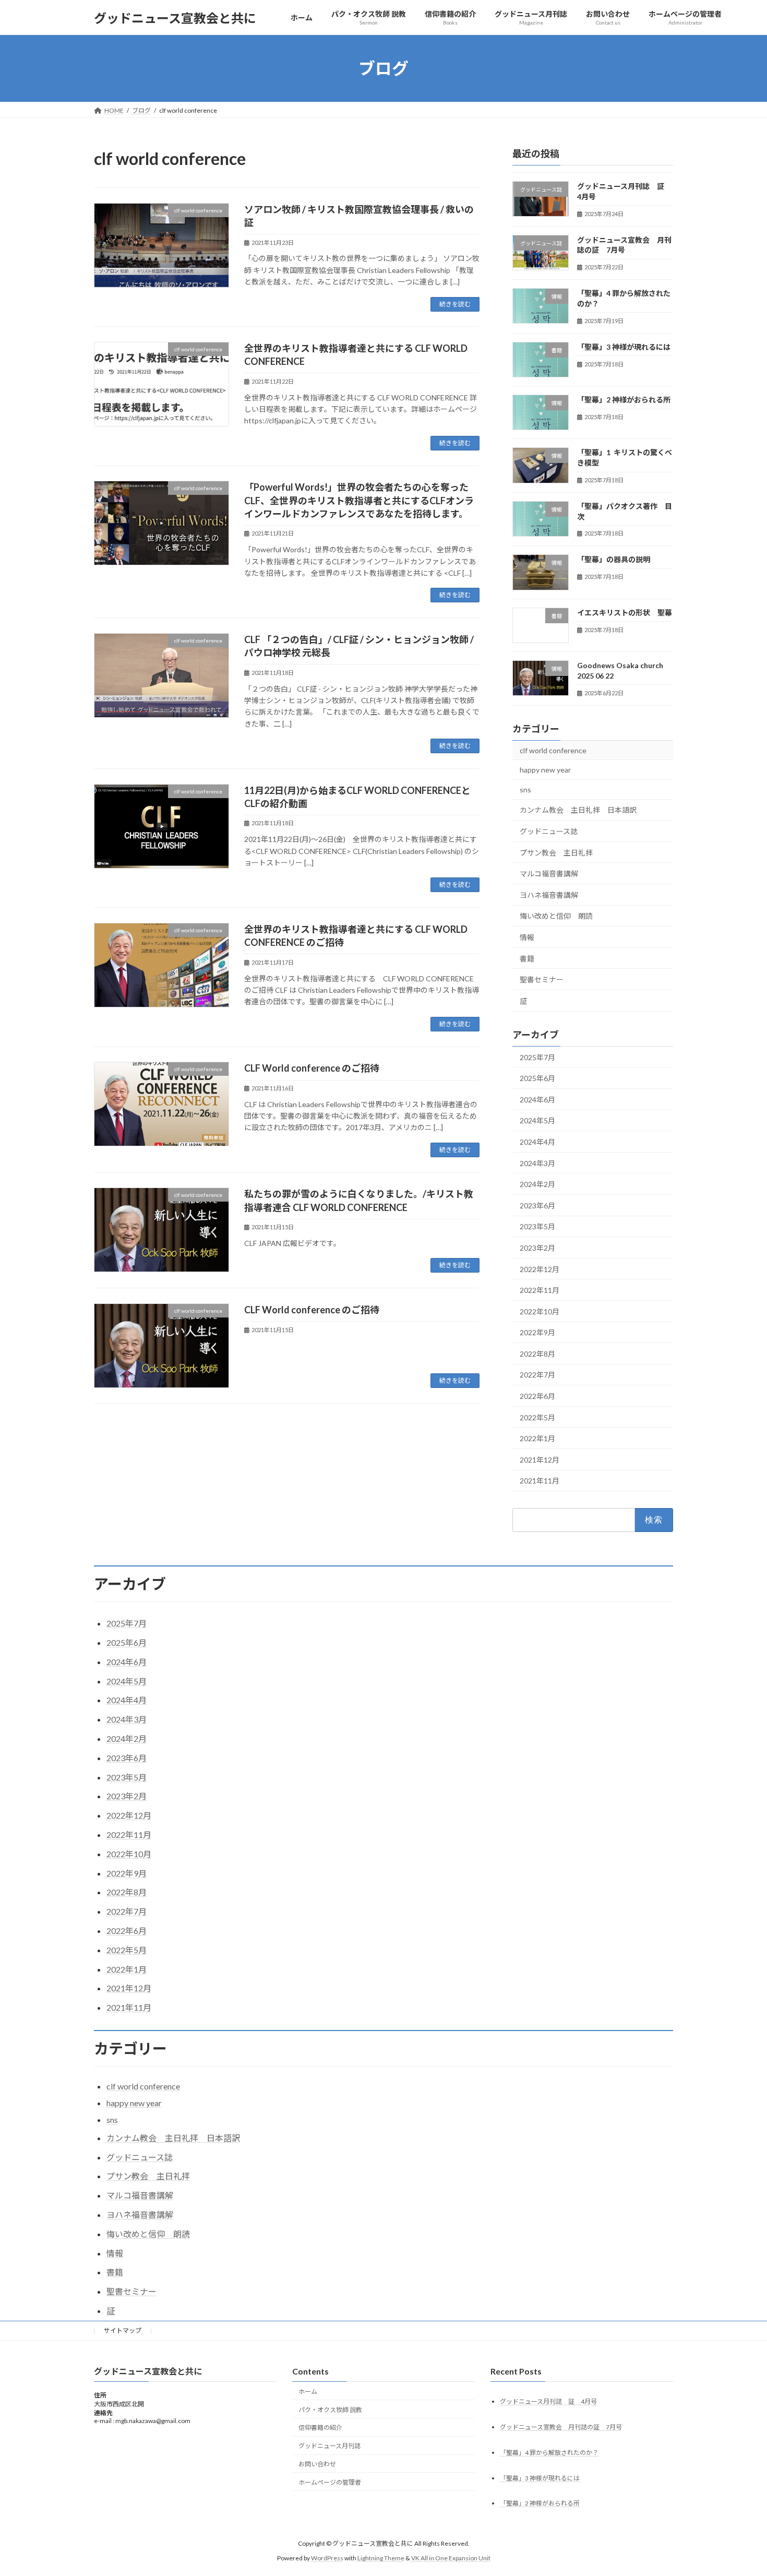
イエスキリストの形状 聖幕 (625, 613)
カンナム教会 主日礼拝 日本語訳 (578, 810)
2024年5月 (537, 1121)
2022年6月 (537, 1396)
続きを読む (455, 304)
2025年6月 (537, 1078)
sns (525, 790)
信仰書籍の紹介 (320, 2427)
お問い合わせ (317, 2464)
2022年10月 (540, 1311)
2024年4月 (537, 1142)
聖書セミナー (542, 980)
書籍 (527, 959)
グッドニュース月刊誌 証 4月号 (548, 2401)
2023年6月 (537, 1206)
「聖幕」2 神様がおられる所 (624, 400)
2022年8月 (537, 1354)
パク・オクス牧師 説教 (330, 2410)
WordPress (327, 2558)
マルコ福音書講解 (549, 874)
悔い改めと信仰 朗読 (556, 916)
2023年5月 (537, 1227)
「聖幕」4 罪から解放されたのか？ (549, 2452)
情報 (527, 937)
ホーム (308, 2391)
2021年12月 (540, 1460)
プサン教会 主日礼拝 (556, 853)
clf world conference (553, 750)
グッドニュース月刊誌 (329, 2446)
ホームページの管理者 (330, 2482)
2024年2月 (537, 1184)
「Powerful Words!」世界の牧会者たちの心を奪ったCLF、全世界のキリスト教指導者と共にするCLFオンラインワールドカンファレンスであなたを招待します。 (359, 500)
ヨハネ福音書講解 (549, 895)
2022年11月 (540, 1290)
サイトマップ (123, 2330)
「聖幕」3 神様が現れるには (624, 347)
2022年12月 (540, 1269)
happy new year (545, 770)
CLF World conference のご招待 (312, 1068)
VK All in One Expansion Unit (451, 2558)
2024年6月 (537, 1100)
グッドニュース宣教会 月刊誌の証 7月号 (561, 2427)
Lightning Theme (381, 2558)
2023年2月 (537, 1248)
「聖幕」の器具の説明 (614, 560)
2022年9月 (537, 1332)
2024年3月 (537, 1163)
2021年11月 (540, 1481)
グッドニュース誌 (549, 831)
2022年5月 (537, 1417)
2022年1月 (537, 1438)
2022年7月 (537, 1375)
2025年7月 (537, 1057)
